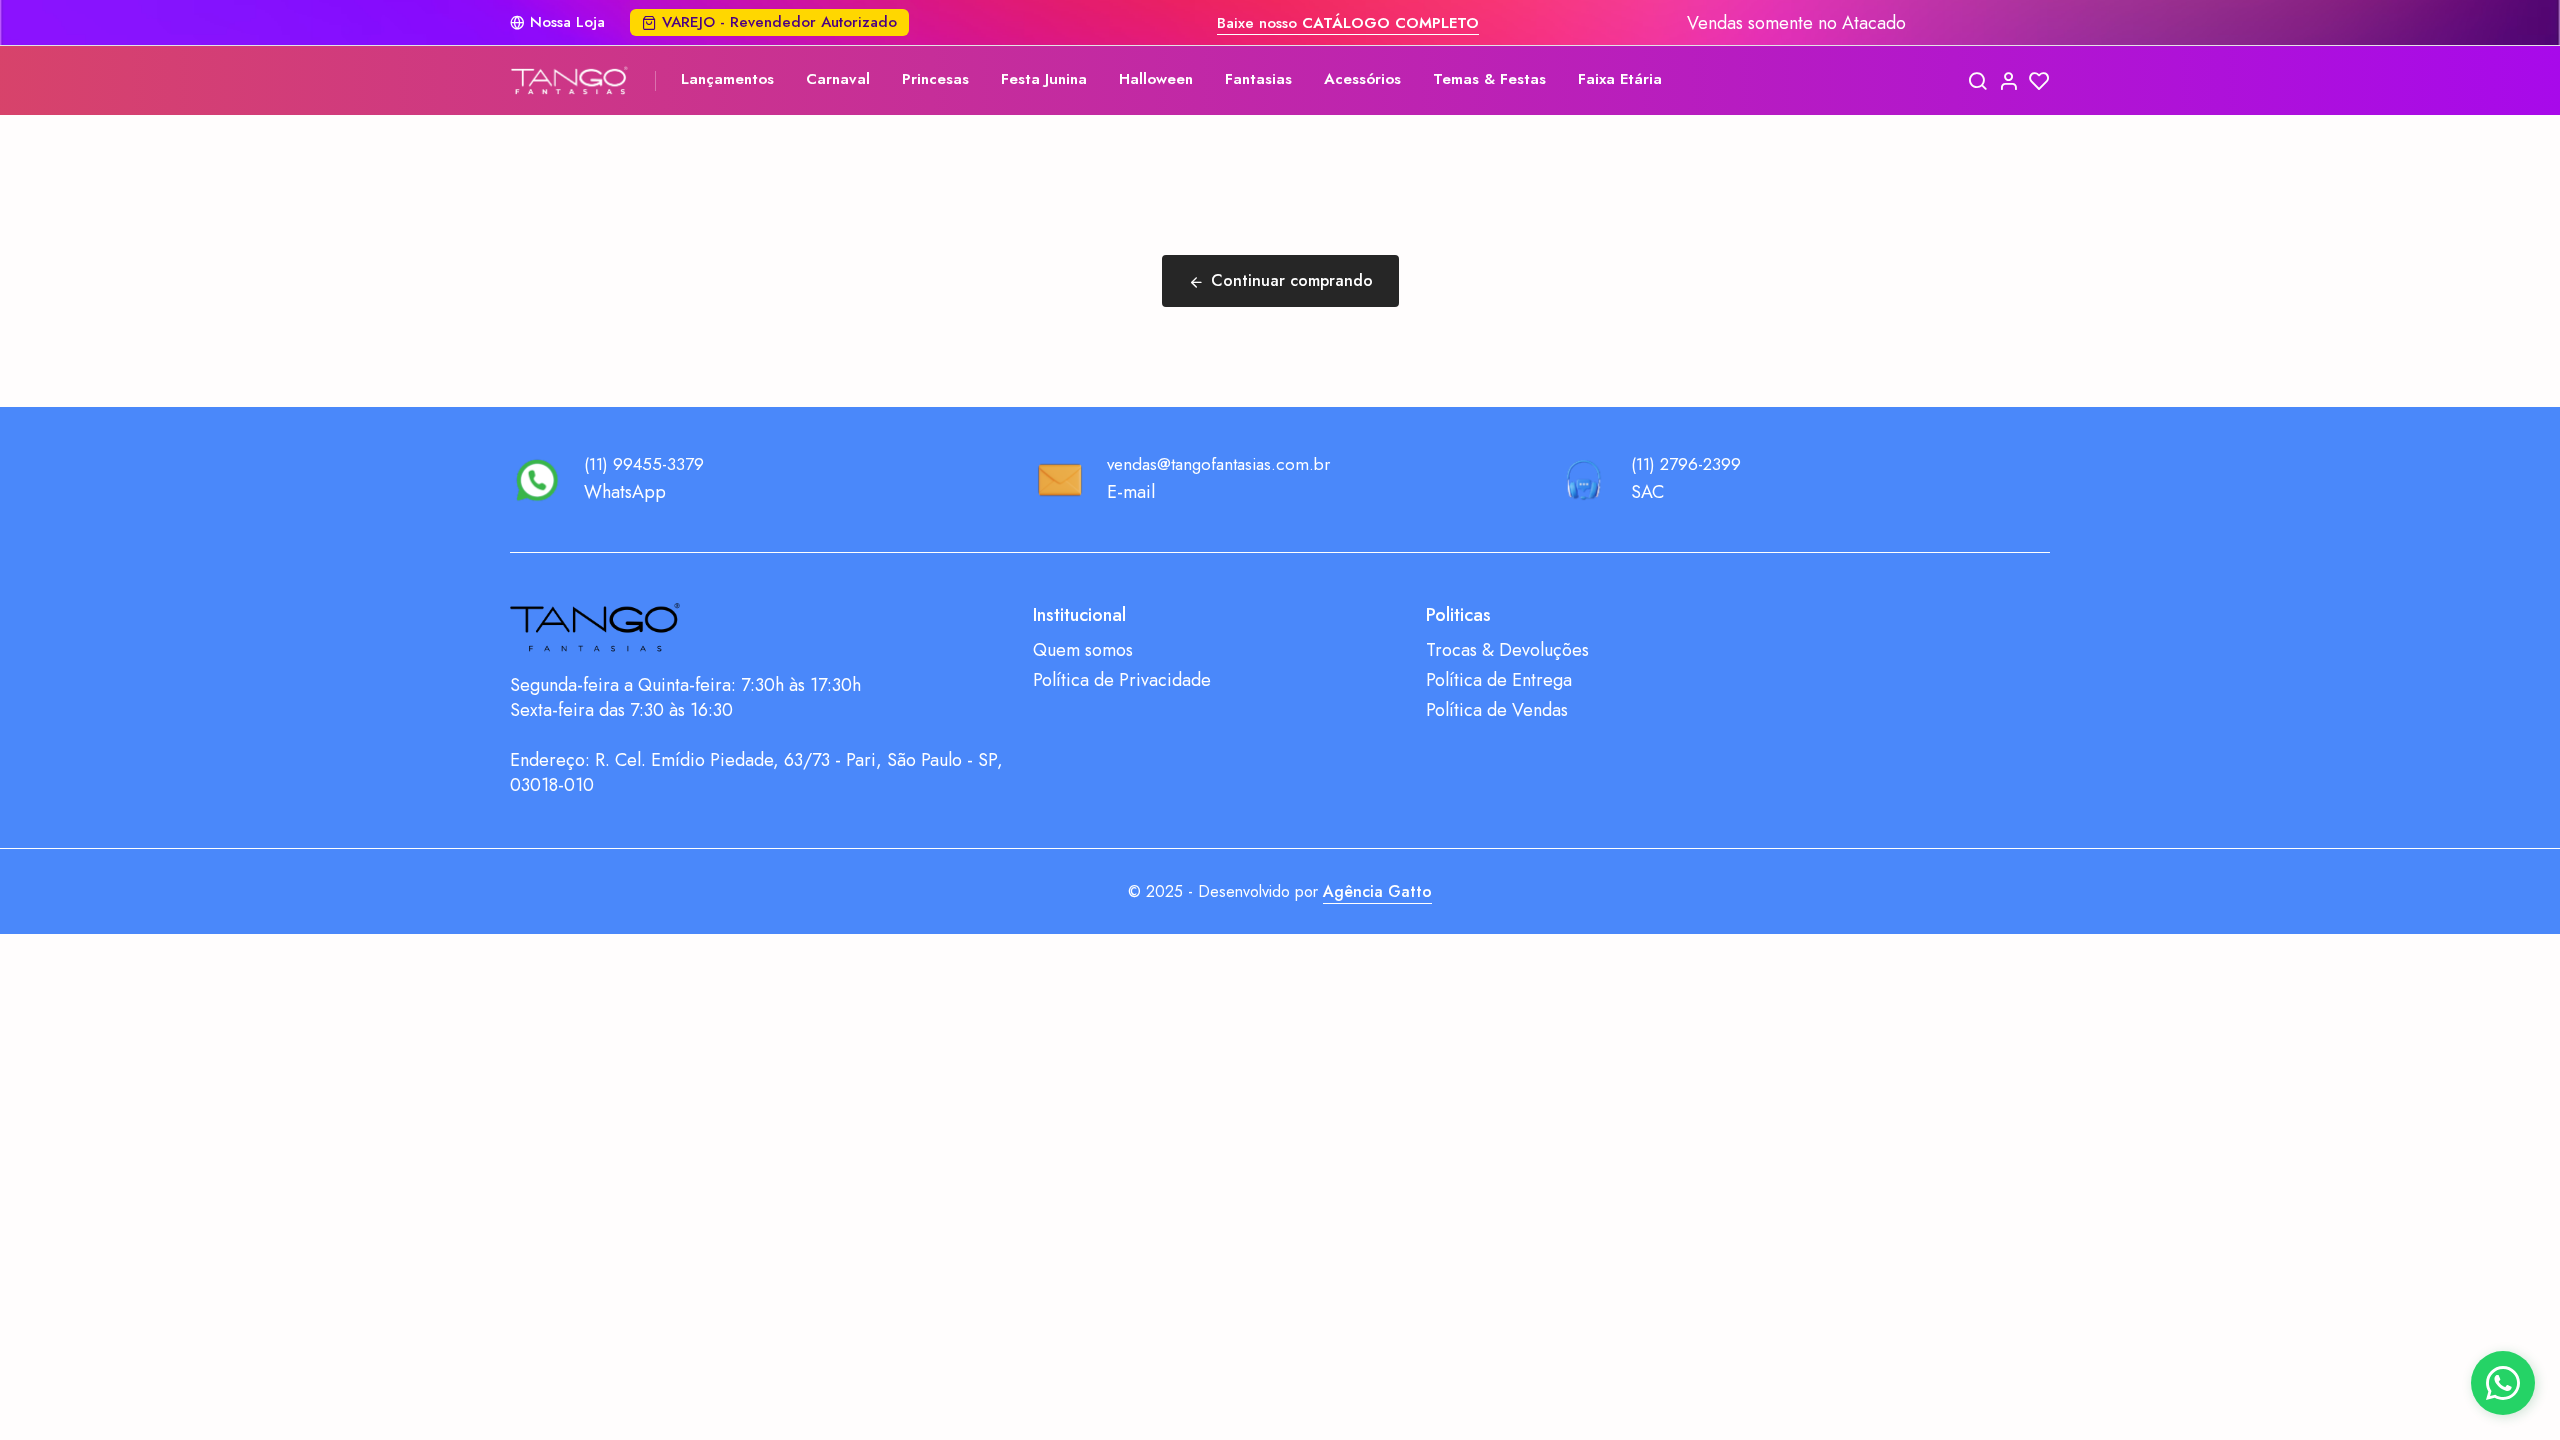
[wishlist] (2039, 80)
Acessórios (1362, 79)
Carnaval (838, 79)
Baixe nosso (1348, 23)
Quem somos (1083, 650)
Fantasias (1258, 79)
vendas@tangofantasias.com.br (1218, 464)
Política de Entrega (1499, 680)
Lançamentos (727, 79)
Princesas (935, 79)
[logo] (570, 80)
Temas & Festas (1489, 79)
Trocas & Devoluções (1507, 650)
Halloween (1156, 79)
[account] (2008, 80)
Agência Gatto (1377, 891)
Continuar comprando (1292, 280)
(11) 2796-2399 (1686, 464)
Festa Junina (1044, 79)
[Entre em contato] (2503, 1383)
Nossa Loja (567, 22)
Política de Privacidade (1122, 680)
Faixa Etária (1620, 79)
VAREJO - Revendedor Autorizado (779, 22)
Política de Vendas (1497, 710)
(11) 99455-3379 (644, 464)
